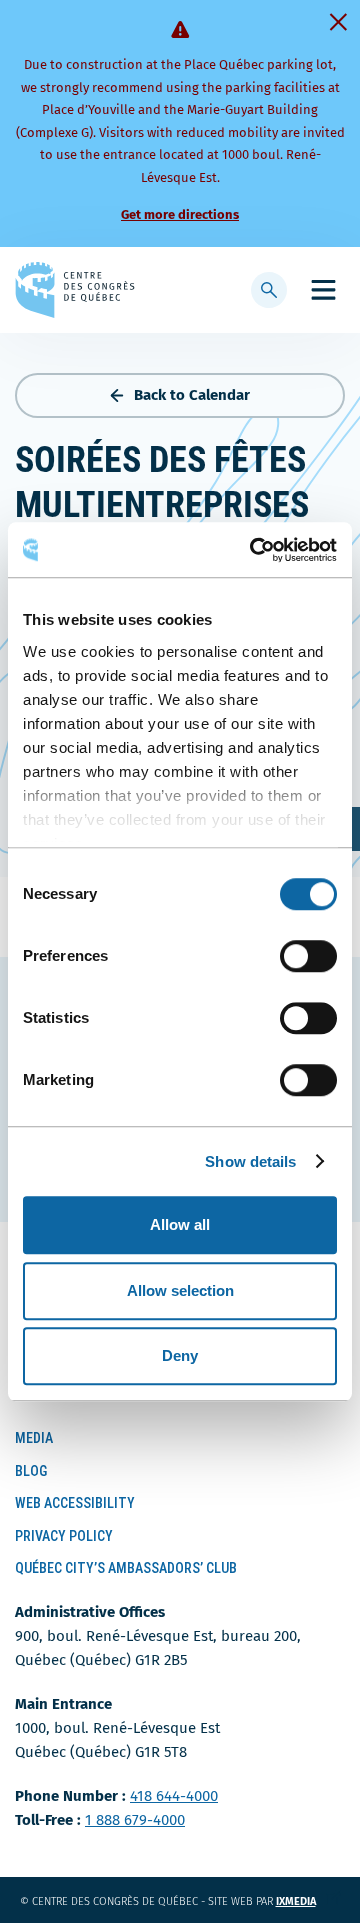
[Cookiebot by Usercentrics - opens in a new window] (254, 550)
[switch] (308, 956)
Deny (180, 1355)
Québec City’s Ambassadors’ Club (126, 1568)
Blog (31, 1471)
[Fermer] (338, 22)
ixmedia (308, 1901)
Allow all (180, 1224)
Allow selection (180, 1290)
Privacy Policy (64, 1536)
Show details (250, 1161)
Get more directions (180, 214)
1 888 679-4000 (135, 1820)
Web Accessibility (75, 1503)
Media (34, 1438)
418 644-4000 (174, 1796)
